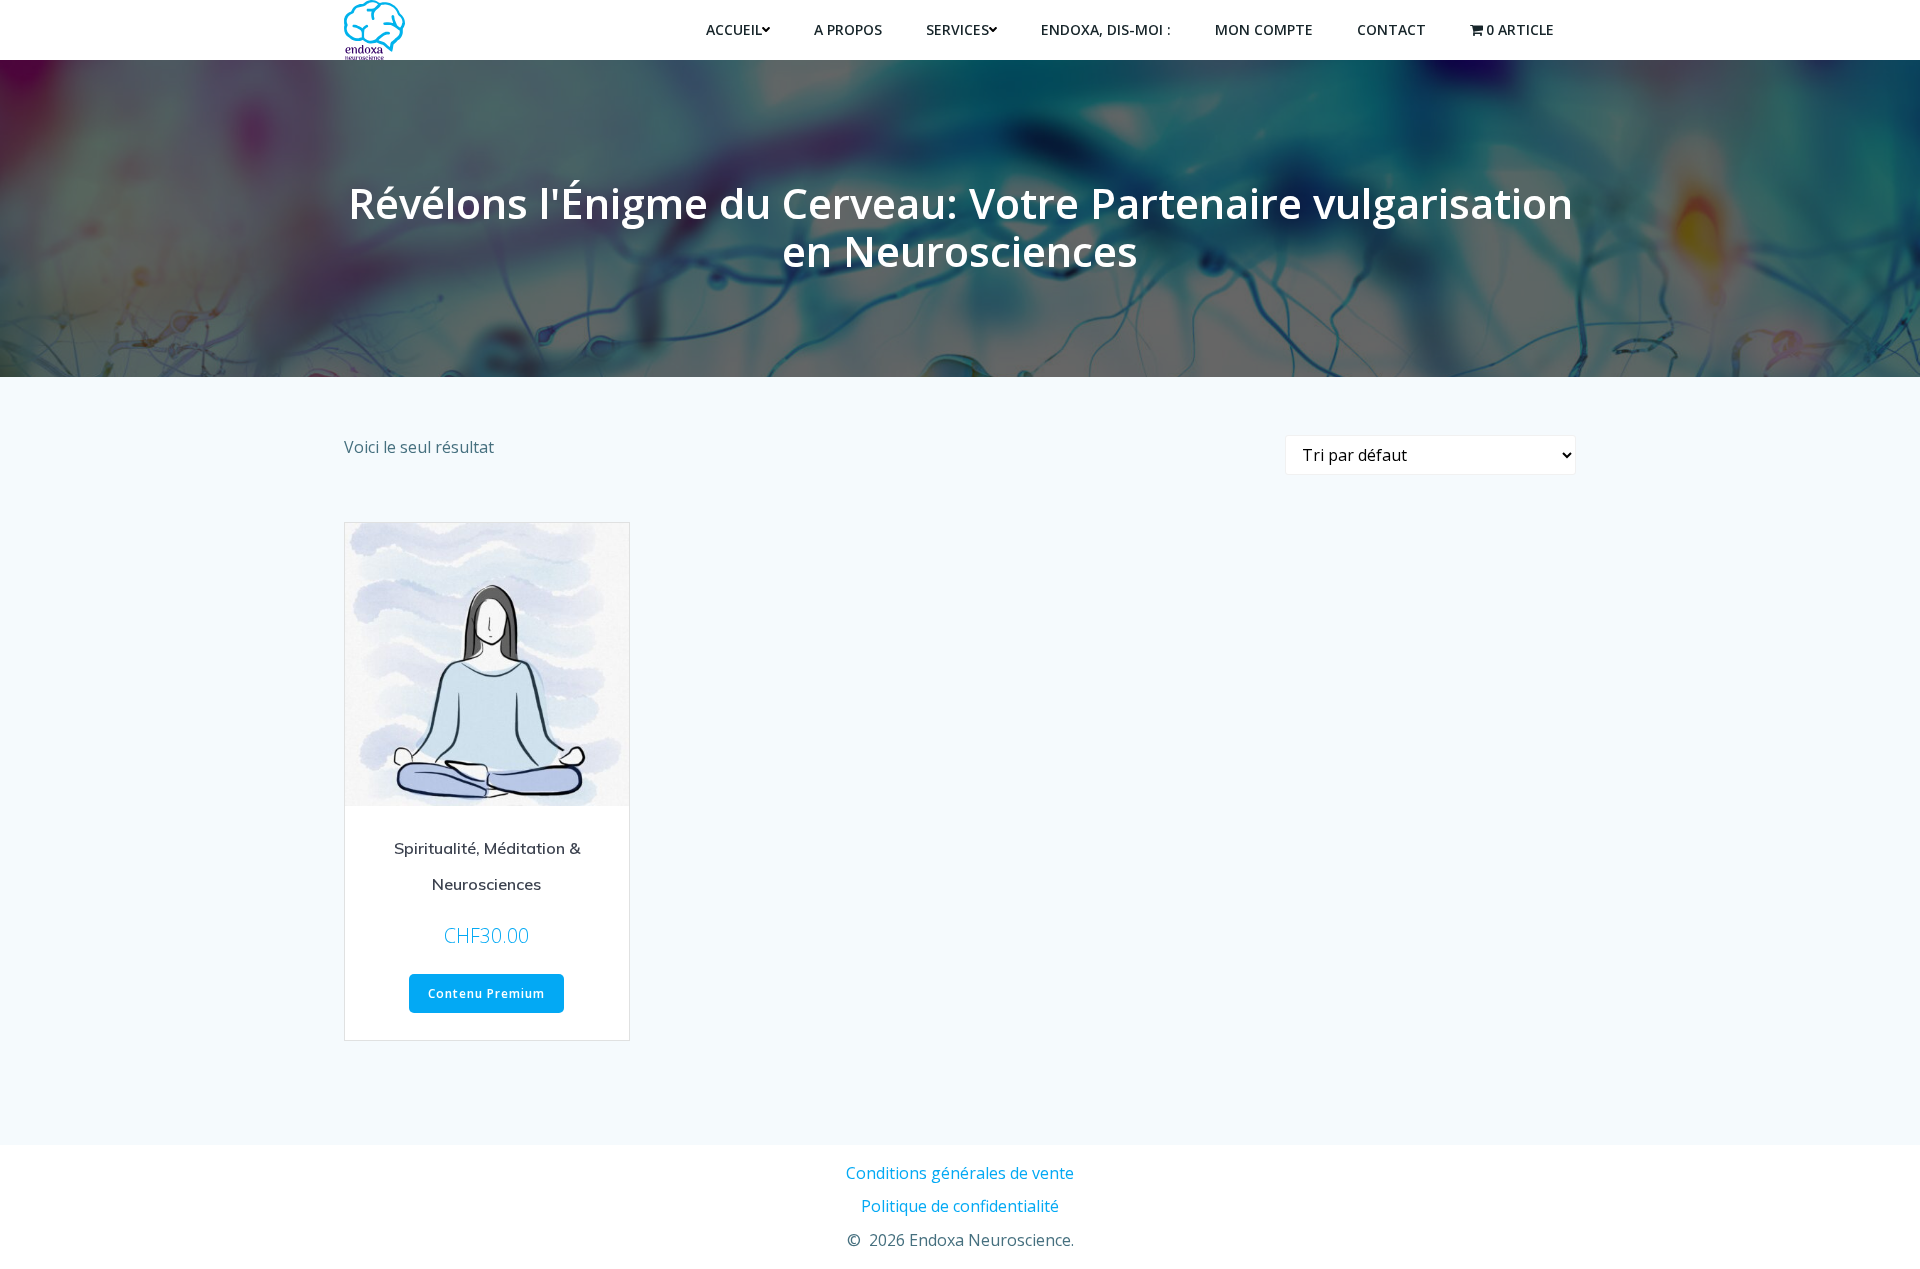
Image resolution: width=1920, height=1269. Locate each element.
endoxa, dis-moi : (1106, 29)
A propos (848, 29)
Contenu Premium (486, 993)
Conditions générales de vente (960, 1173)
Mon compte (1264, 29)
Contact (1391, 29)
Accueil (734, 29)
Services (957, 29)
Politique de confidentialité (960, 1206)
